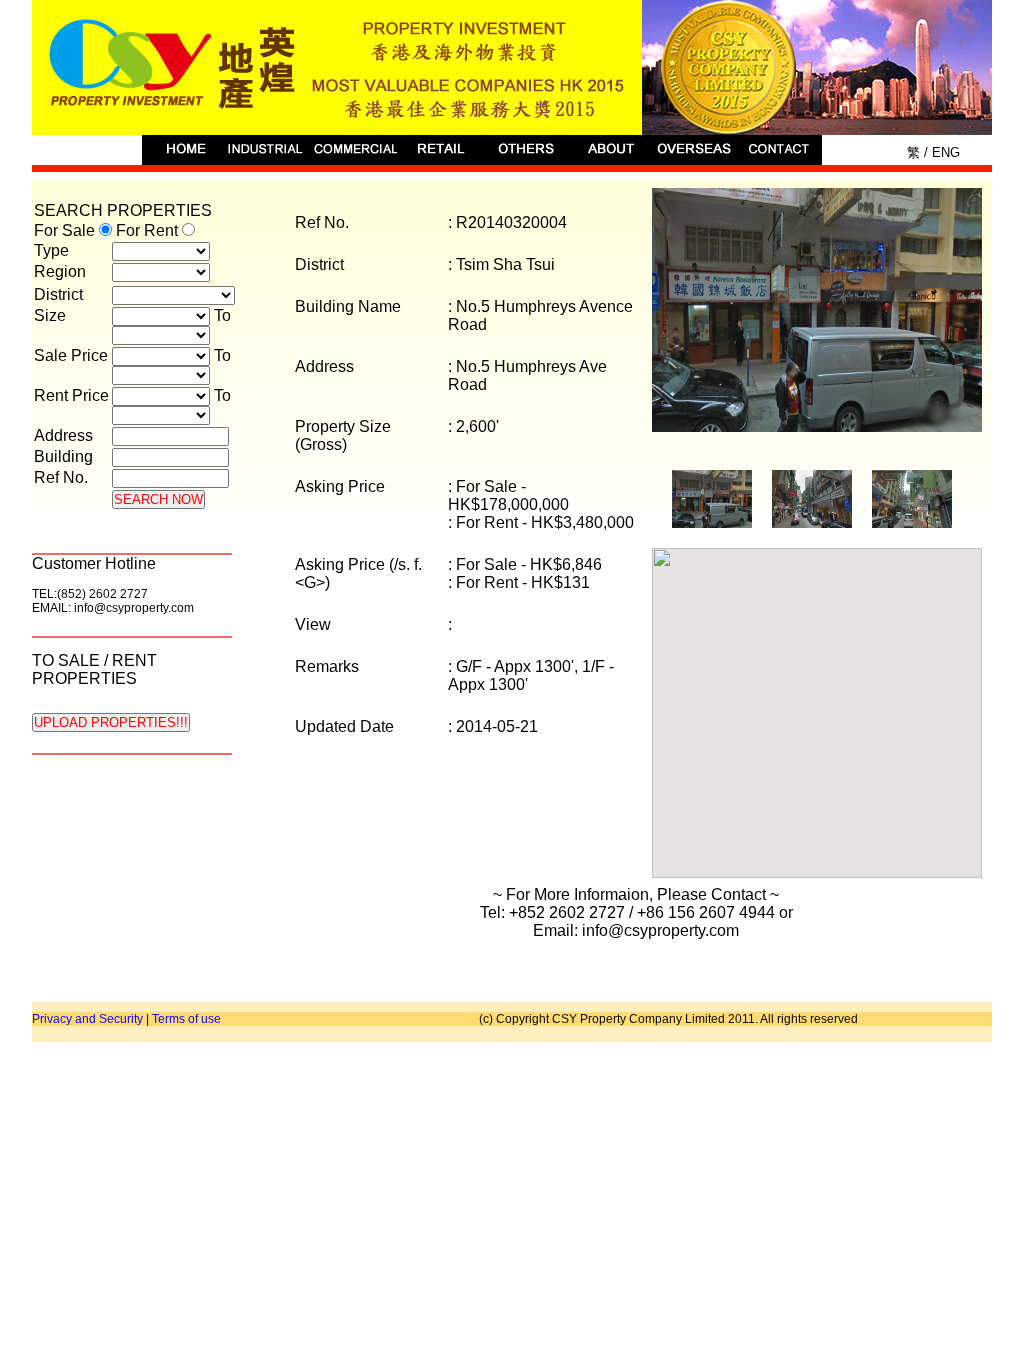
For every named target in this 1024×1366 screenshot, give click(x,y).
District (58, 294)
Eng (944, 152)
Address (63, 435)
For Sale (66, 230)
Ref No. (61, 477)
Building (63, 456)
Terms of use (186, 1019)
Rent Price (71, 395)
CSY (512, 67)
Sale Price (71, 355)
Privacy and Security (87, 1019)
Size (50, 315)
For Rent (149, 230)
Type (51, 250)
